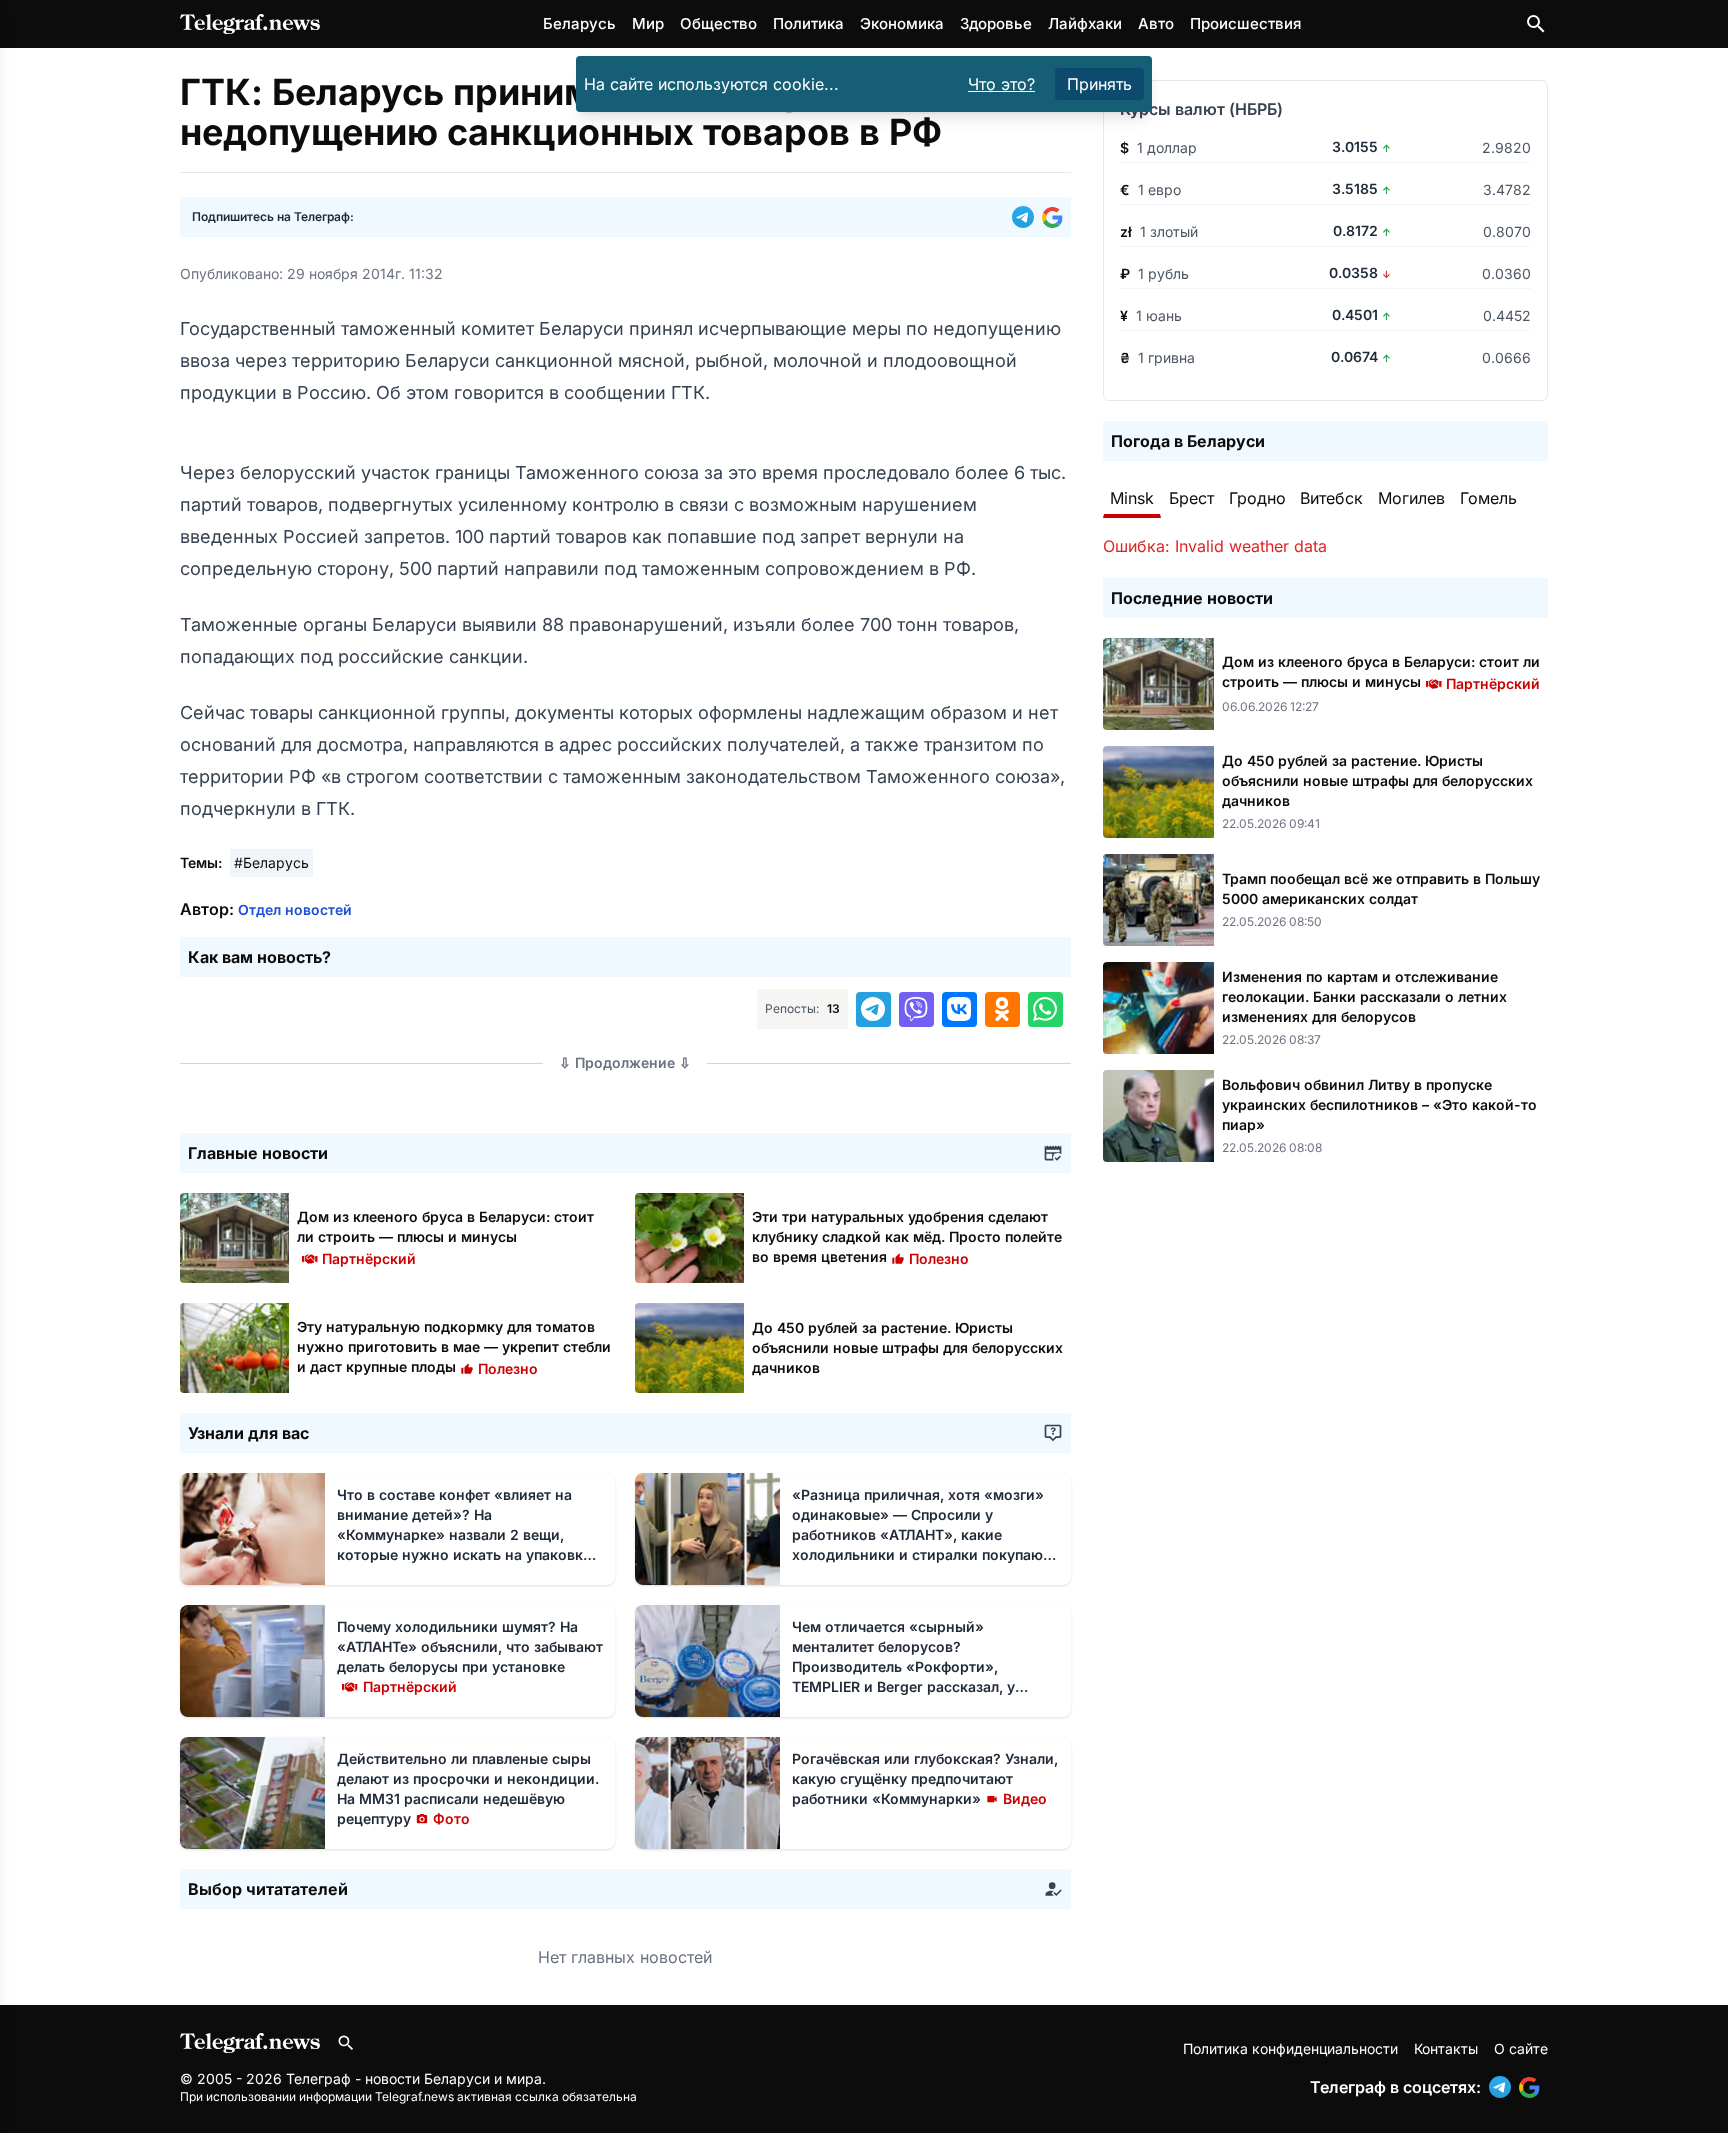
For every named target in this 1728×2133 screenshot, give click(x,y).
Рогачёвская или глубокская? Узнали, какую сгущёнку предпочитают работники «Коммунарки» (925, 1778)
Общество (718, 23)
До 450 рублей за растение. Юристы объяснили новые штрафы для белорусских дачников (907, 1347)
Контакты (1446, 2048)
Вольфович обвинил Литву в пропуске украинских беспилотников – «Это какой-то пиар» (1379, 1104)
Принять (1099, 84)
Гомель (1488, 498)
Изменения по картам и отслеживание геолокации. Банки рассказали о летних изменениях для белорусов (1364, 996)
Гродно (1257, 498)
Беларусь (579, 23)
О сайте (1521, 2048)
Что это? (1001, 84)
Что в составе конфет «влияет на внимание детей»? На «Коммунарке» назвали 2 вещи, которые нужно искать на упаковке (464, 1534)
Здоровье (996, 23)
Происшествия (1245, 23)
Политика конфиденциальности (1290, 2048)
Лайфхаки (1085, 23)
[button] (1027, 217)
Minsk (1132, 498)
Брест (1191, 498)
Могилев (1411, 498)
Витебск (1331, 498)
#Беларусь (271, 862)
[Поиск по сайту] (1536, 24)
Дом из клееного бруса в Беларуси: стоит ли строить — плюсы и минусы (445, 1236)
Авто (1156, 23)
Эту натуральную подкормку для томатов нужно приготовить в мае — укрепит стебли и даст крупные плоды (454, 1346)
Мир (648, 23)
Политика (808, 23)
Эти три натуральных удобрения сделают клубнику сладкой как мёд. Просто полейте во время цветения (907, 1236)
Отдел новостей (295, 909)
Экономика (902, 23)
